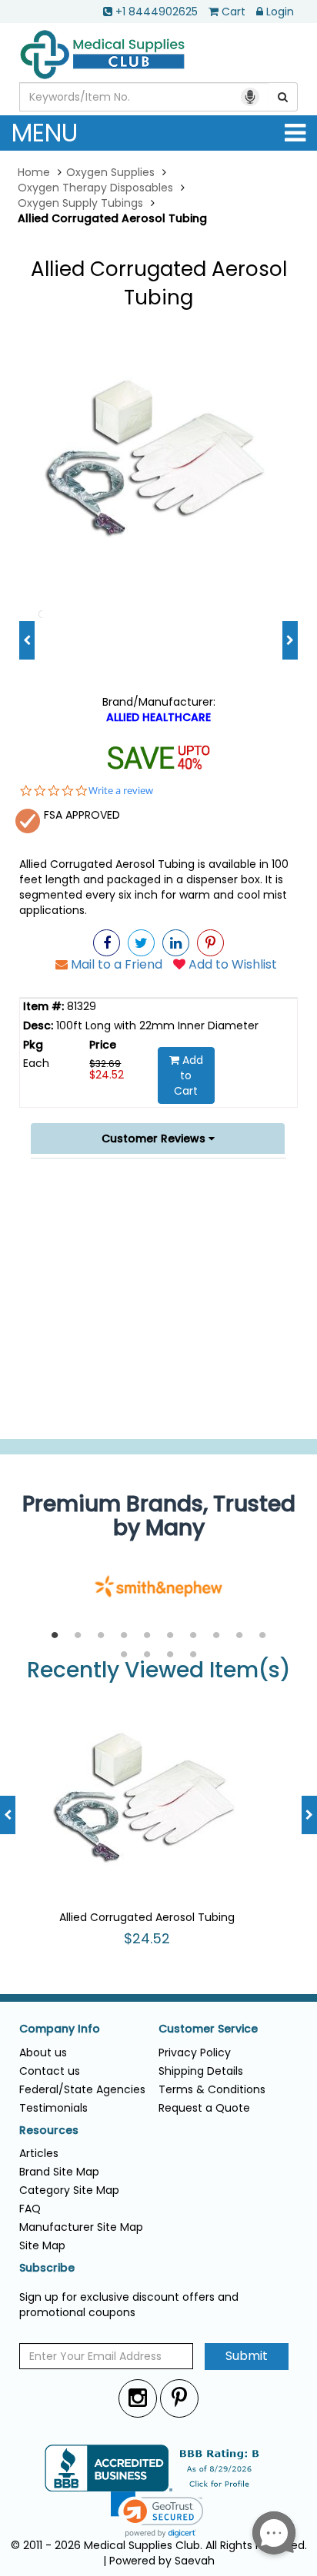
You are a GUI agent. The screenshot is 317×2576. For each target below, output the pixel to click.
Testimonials (53, 2108)
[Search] (283, 97)
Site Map (42, 2245)
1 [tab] (55, 1636)
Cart (234, 12)
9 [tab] (239, 1636)
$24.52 (107, 1075)
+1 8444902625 (157, 12)
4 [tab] (124, 1636)
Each (36, 1063)
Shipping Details (201, 2071)
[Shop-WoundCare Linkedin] (176, 943)
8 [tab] (216, 1636)
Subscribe (47, 2268)
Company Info (60, 2029)
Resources (49, 2131)
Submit (247, 2356)
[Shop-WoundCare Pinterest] (210, 943)
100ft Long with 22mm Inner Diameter (156, 1025)
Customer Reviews (155, 1138)
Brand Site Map (59, 2172)
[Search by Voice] (250, 97)
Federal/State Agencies (82, 2089)
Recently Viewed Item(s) (159, 1671)
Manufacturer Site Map (81, 2227)
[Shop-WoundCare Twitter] (141, 943)
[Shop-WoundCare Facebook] (107, 943)
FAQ (30, 2209)
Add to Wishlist (231, 964)
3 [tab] (101, 1636)
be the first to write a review (159, 1419)
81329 (80, 1006)
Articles (39, 2153)
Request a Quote (204, 2108)
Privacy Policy (195, 2052)
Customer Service (208, 2029)
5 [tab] (147, 1636)
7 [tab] (193, 1636)
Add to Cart (189, 1075)
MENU (45, 133)
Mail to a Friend (115, 964)
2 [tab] (78, 1636)
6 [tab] (170, 1636)
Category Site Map (69, 2190)
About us (43, 2052)
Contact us (50, 2071)
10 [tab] (262, 1636)
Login (280, 12)
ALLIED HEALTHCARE (158, 717)
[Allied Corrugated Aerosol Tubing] (158, 459)
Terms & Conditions (212, 2089)
